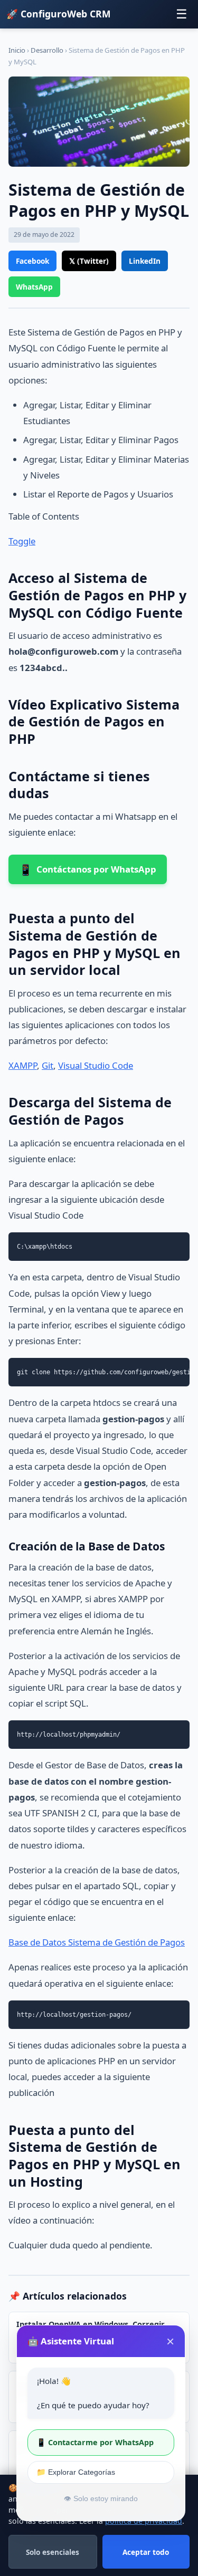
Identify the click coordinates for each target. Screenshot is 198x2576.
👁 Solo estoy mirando (101, 2499)
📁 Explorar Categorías (76, 2472)
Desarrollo (47, 50)
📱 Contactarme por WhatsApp (95, 2442)
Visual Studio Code (96, 1065)
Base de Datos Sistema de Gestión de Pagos (97, 1942)
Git (48, 1065)
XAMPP (23, 1065)
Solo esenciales (53, 2552)
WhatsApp (34, 287)
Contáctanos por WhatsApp (88, 869)
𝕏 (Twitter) (89, 261)
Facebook (32, 261)
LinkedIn (145, 261)
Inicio (17, 50)
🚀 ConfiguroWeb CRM (59, 14)
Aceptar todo (146, 2552)
